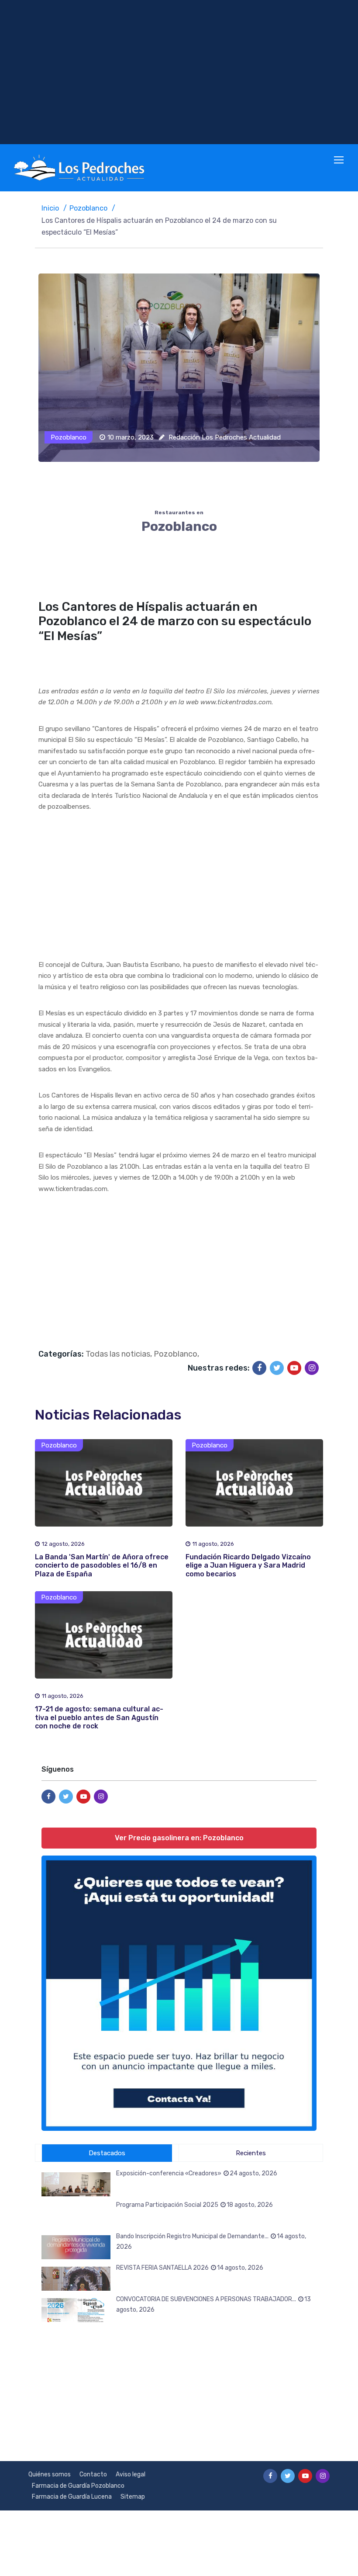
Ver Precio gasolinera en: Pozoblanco (179, 1838)
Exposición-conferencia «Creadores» (197, 2173)
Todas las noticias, (119, 1354)
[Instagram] (312, 1368)
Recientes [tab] (251, 2153)
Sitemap (133, 2497)
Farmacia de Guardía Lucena (72, 2497)
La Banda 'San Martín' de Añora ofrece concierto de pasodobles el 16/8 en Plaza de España (102, 1565)
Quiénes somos (50, 2474)
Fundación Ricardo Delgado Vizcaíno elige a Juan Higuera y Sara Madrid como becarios (248, 1565)
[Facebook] (259, 1368)
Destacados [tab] (107, 2153)
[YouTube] (294, 1368)
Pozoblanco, (176, 1354)
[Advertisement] (179, 72)
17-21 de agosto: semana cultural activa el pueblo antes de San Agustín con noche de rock (99, 1717)
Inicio (50, 208)
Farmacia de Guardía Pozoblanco (78, 2486)
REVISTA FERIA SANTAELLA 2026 (190, 2268)
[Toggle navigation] (340, 160)
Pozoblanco (88, 208)
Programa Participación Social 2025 (194, 2205)
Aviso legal (131, 2474)
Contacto (93, 2474)
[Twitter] (277, 1368)
